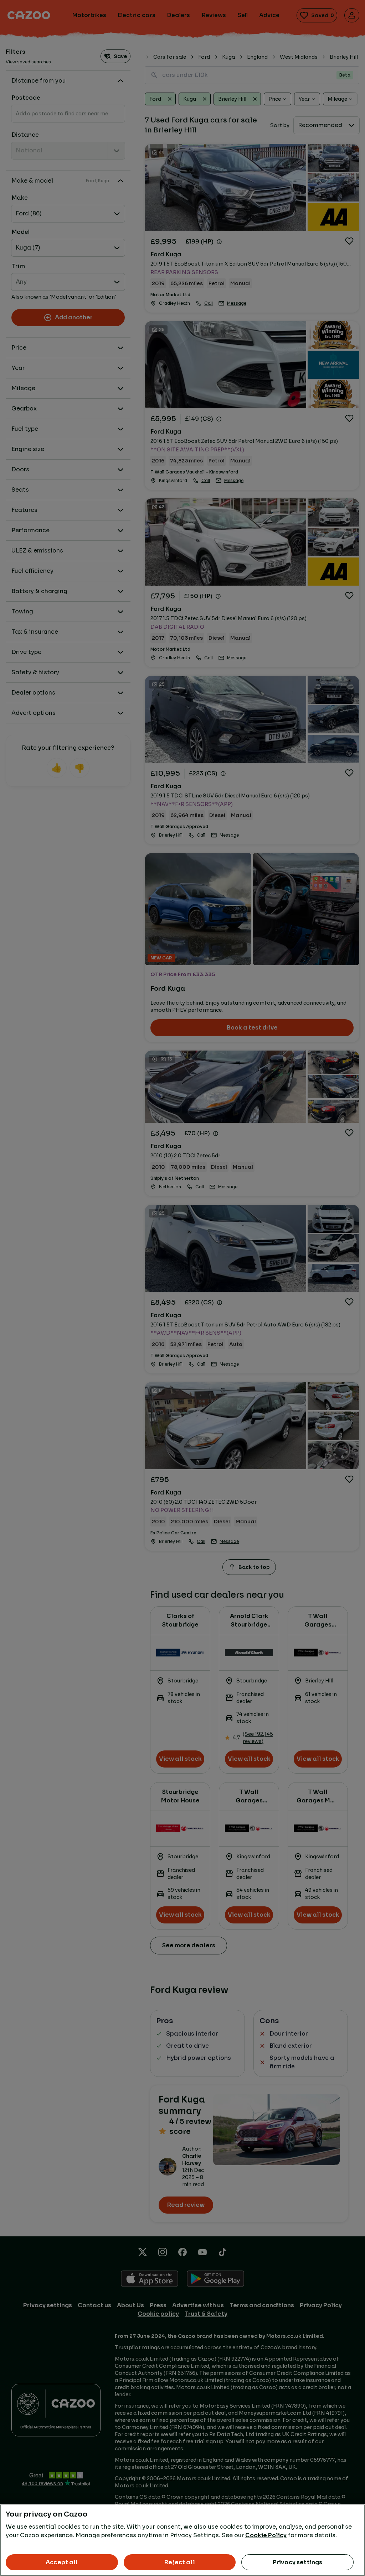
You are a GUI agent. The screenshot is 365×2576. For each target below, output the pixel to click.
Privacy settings (298, 2562)
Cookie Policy (266, 2535)
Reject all (180, 2562)
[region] (182, 2540)
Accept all (62, 2562)
